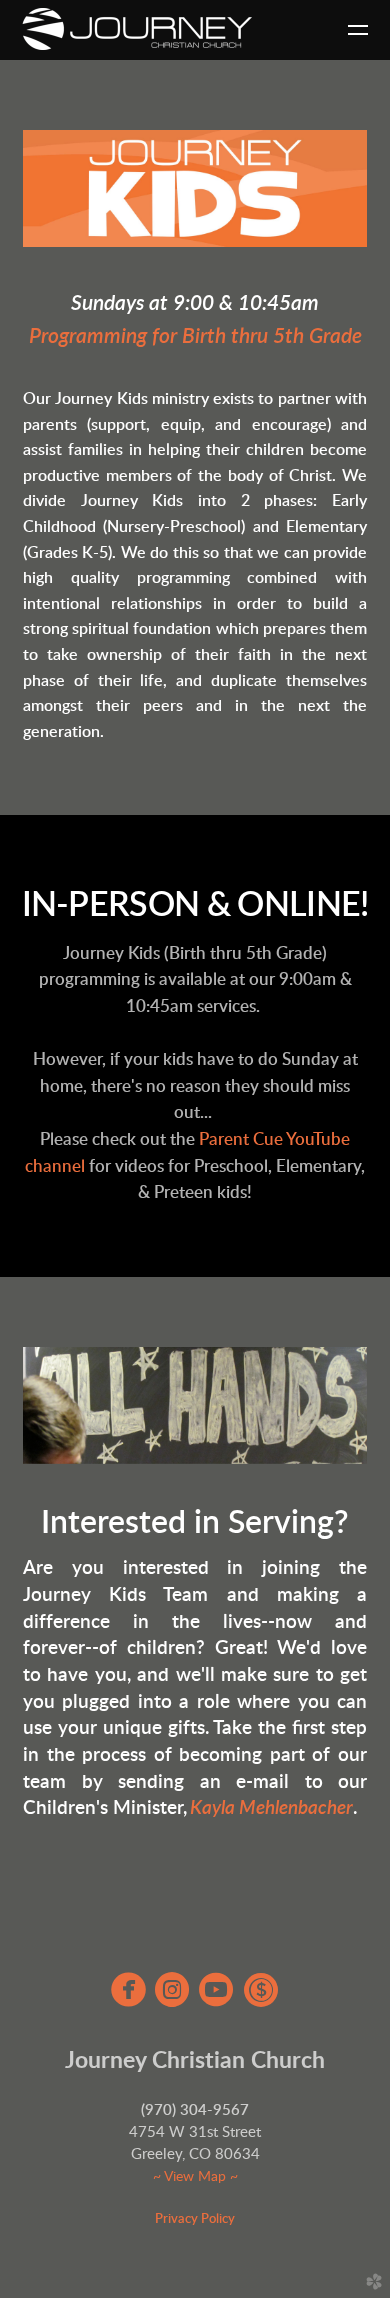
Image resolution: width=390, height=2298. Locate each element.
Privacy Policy (195, 2219)
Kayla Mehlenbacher (271, 1808)
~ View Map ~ (195, 2177)
